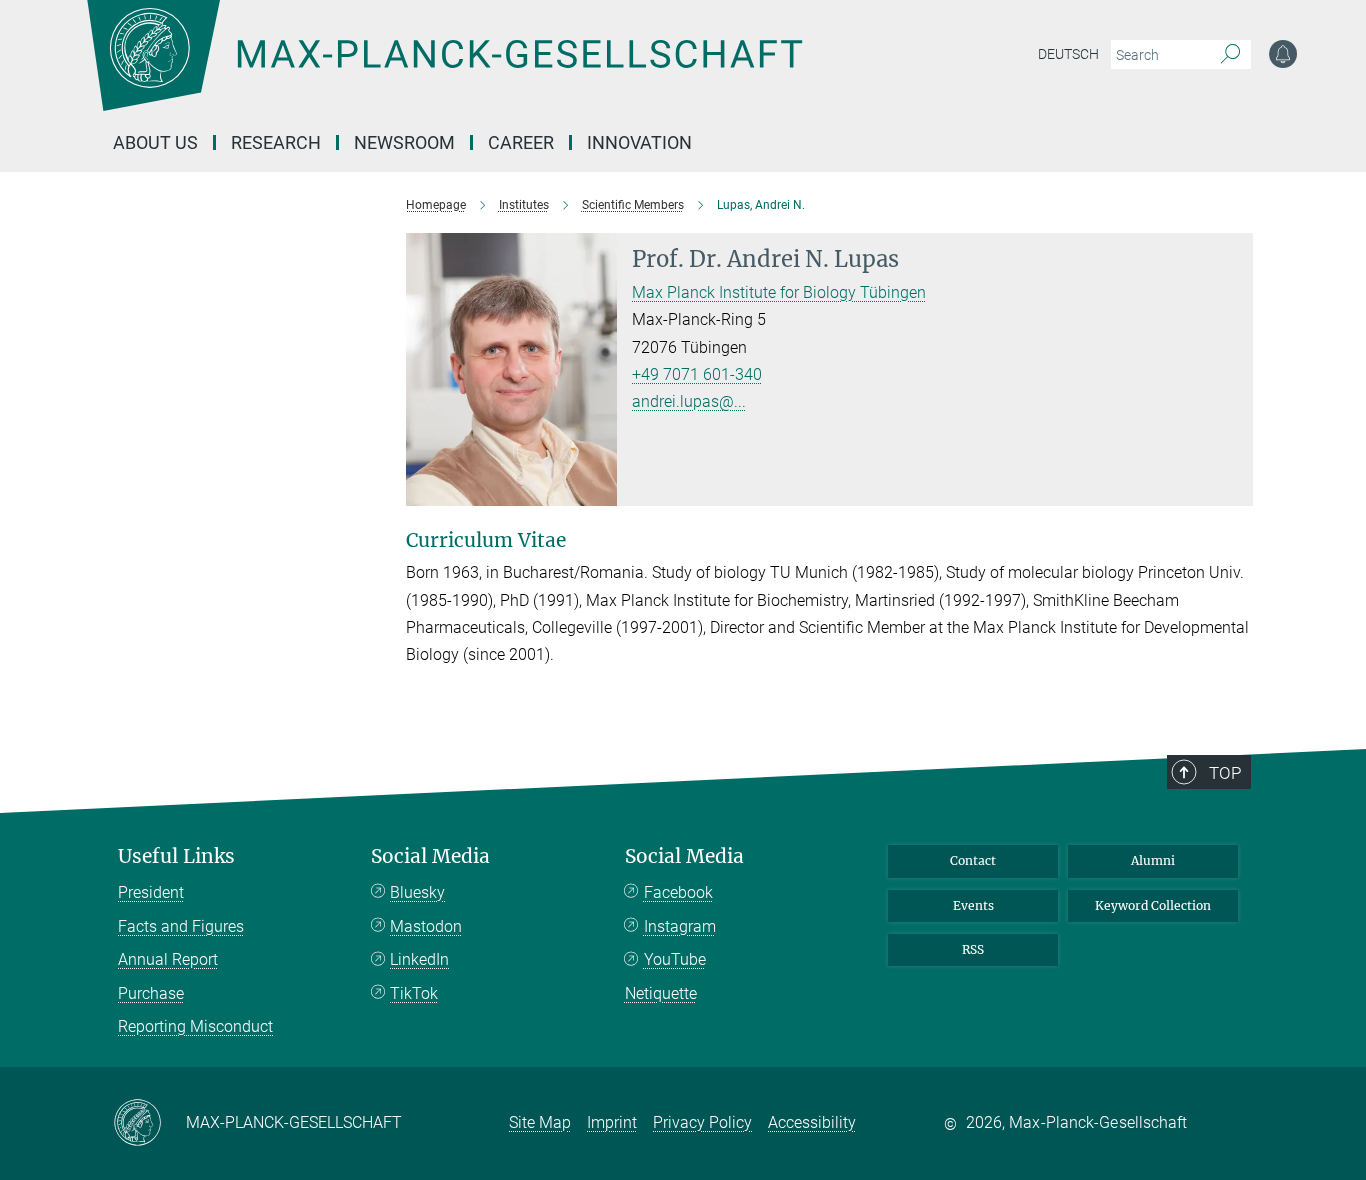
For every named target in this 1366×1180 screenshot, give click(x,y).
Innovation (639, 142)
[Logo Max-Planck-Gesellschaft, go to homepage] (444, 70)
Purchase (151, 993)
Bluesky (417, 892)
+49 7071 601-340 (697, 374)
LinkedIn (419, 959)
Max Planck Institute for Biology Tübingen (779, 292)
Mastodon (426, 926)
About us (155, 142)
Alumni (1153, 860)
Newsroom (404, 142)
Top (1225, 773)
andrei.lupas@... (689, 401)
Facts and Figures (181, 926)
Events (973, 905)
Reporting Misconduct (195, 1026)
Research (276, 142)
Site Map (540, 1122)
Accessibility (812, 1122)
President (151, 892)
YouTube (675, 959)
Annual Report (168, 959)
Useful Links (176, 856)
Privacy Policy (702, 1122)
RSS (973, 949)
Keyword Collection (1153, 905)
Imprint (612, 1122)
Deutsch (1068, 54)
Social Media (430, 856)
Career (521, 142)
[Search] (1230, 55)
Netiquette (661, 993)
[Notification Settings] (1283, 54)
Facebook (678, 892)
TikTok (414, 993)
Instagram (680, 926)
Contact (973, 860)
